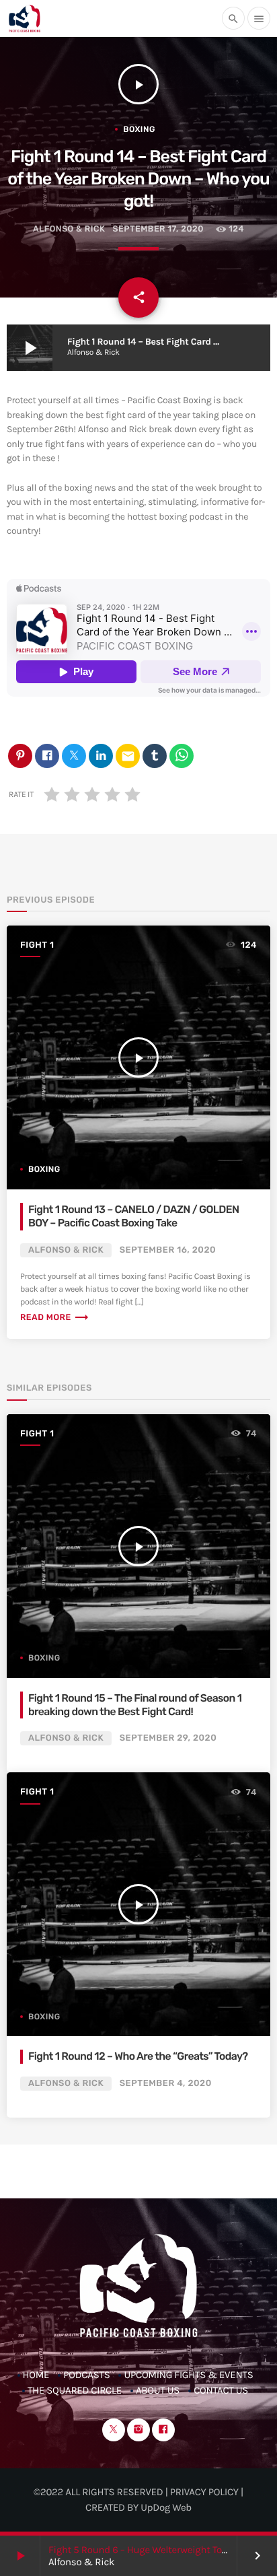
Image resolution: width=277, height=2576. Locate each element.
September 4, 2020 (166, 2084)
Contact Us (221, 2390)
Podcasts (86, 2375)
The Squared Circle (75, 2390)
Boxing (139, 129)
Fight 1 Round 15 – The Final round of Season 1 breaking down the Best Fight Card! (135, 1705)
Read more (55, 1318)
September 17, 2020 (158, 229)
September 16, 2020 (168, 1250)
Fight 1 (37, 945)
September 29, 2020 (168, 1738)
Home (36, 2375)
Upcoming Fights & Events (188, 2375)
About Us (158, 2390)
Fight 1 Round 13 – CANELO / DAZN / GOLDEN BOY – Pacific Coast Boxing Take (133, 1216)
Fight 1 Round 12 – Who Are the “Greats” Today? (138, 2056)
